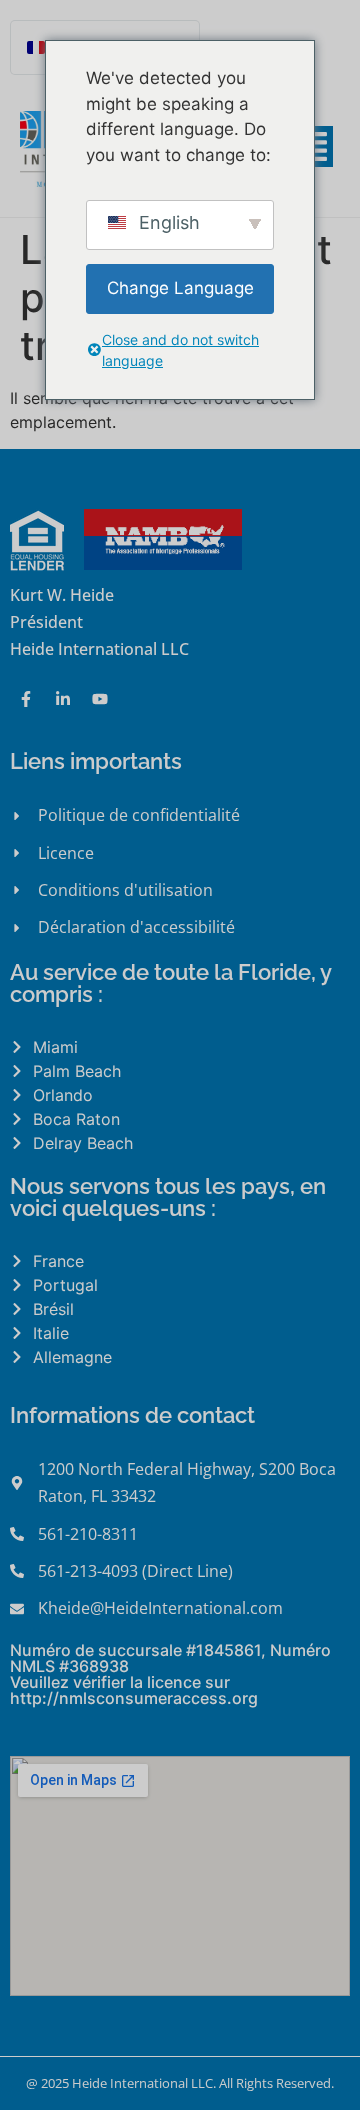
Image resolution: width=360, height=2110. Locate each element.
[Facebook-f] (26, 699)
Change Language (180, 288)
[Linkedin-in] (63, 699)
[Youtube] (100, 699)
